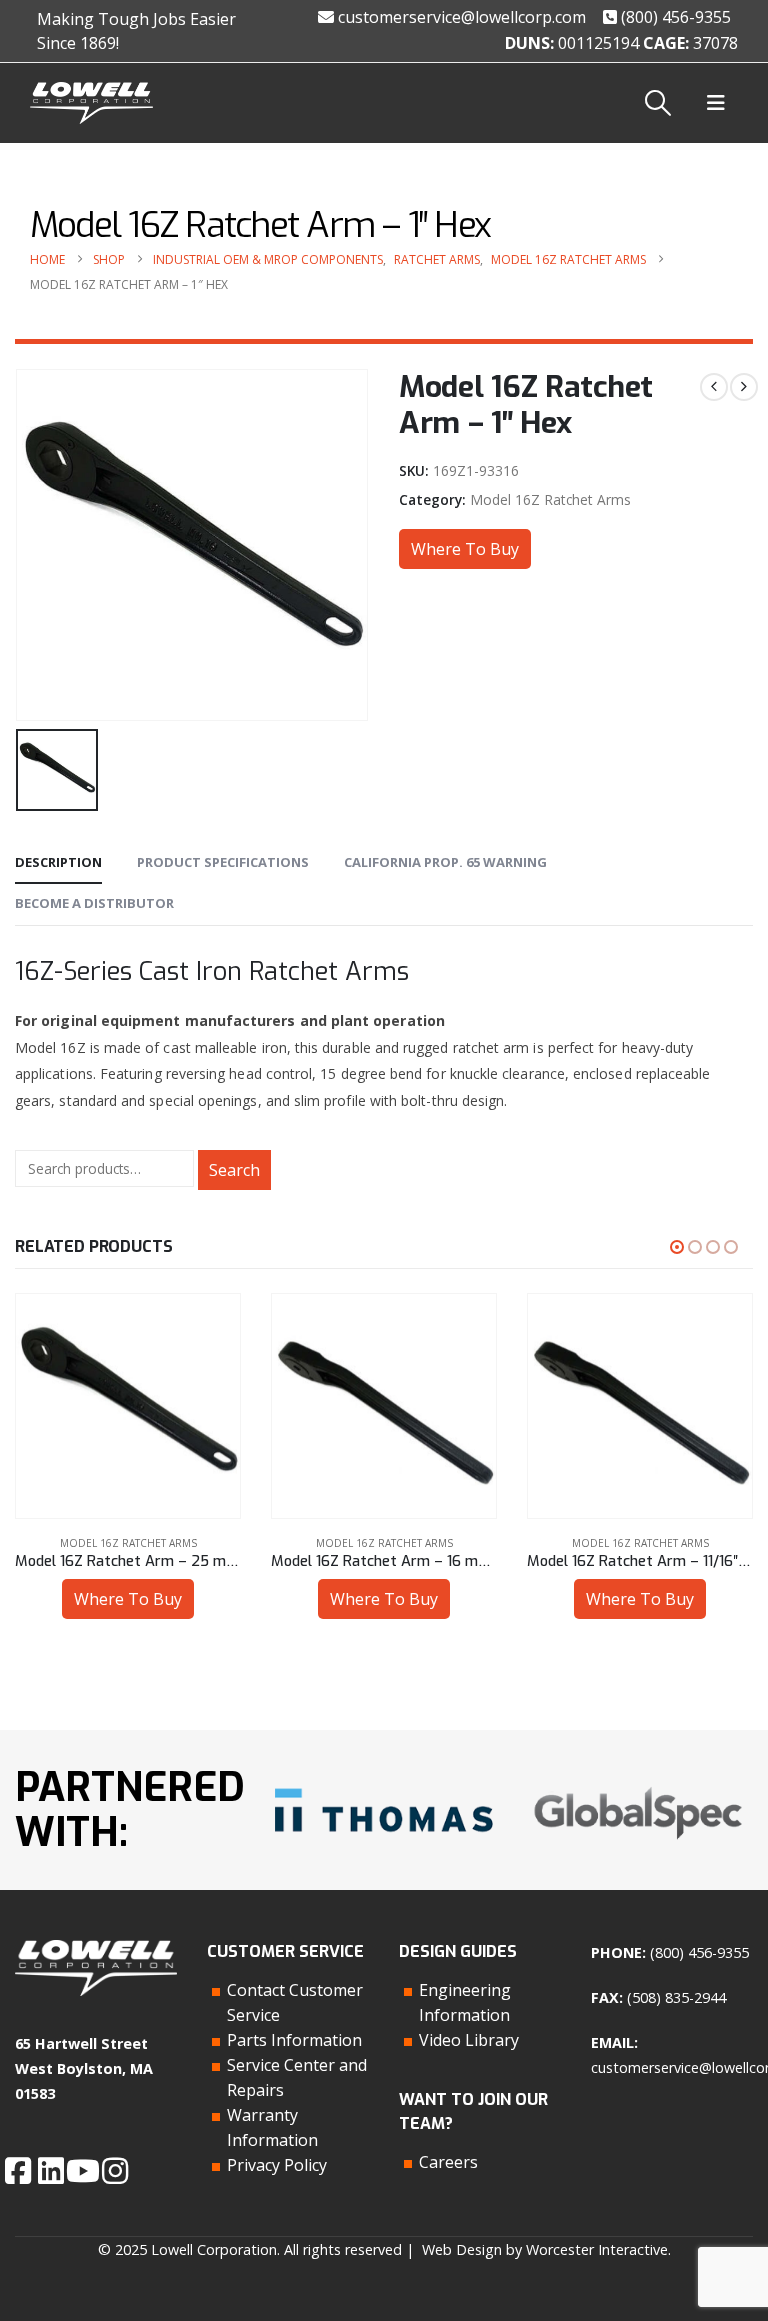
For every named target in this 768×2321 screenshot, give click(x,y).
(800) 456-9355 (674, 17)
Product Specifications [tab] (223, 862)
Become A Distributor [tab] (94, 903)
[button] (658, 103)
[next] (744, 387)
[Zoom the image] (384, 1784)
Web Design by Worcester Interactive (545, 2249)
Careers (448, 2162)
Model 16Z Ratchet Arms (550, 499)
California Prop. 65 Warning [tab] (445, 862)
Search (234, 1170)
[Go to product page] (128, 1406)
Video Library (469, 2040)
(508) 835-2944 (676, 1997)
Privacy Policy (277, 2165)
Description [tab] (58, 862)
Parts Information (294, 2040)
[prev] (714, 387)
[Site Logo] (91, 103)
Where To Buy (465, 549)
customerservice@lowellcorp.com (460, 17)
